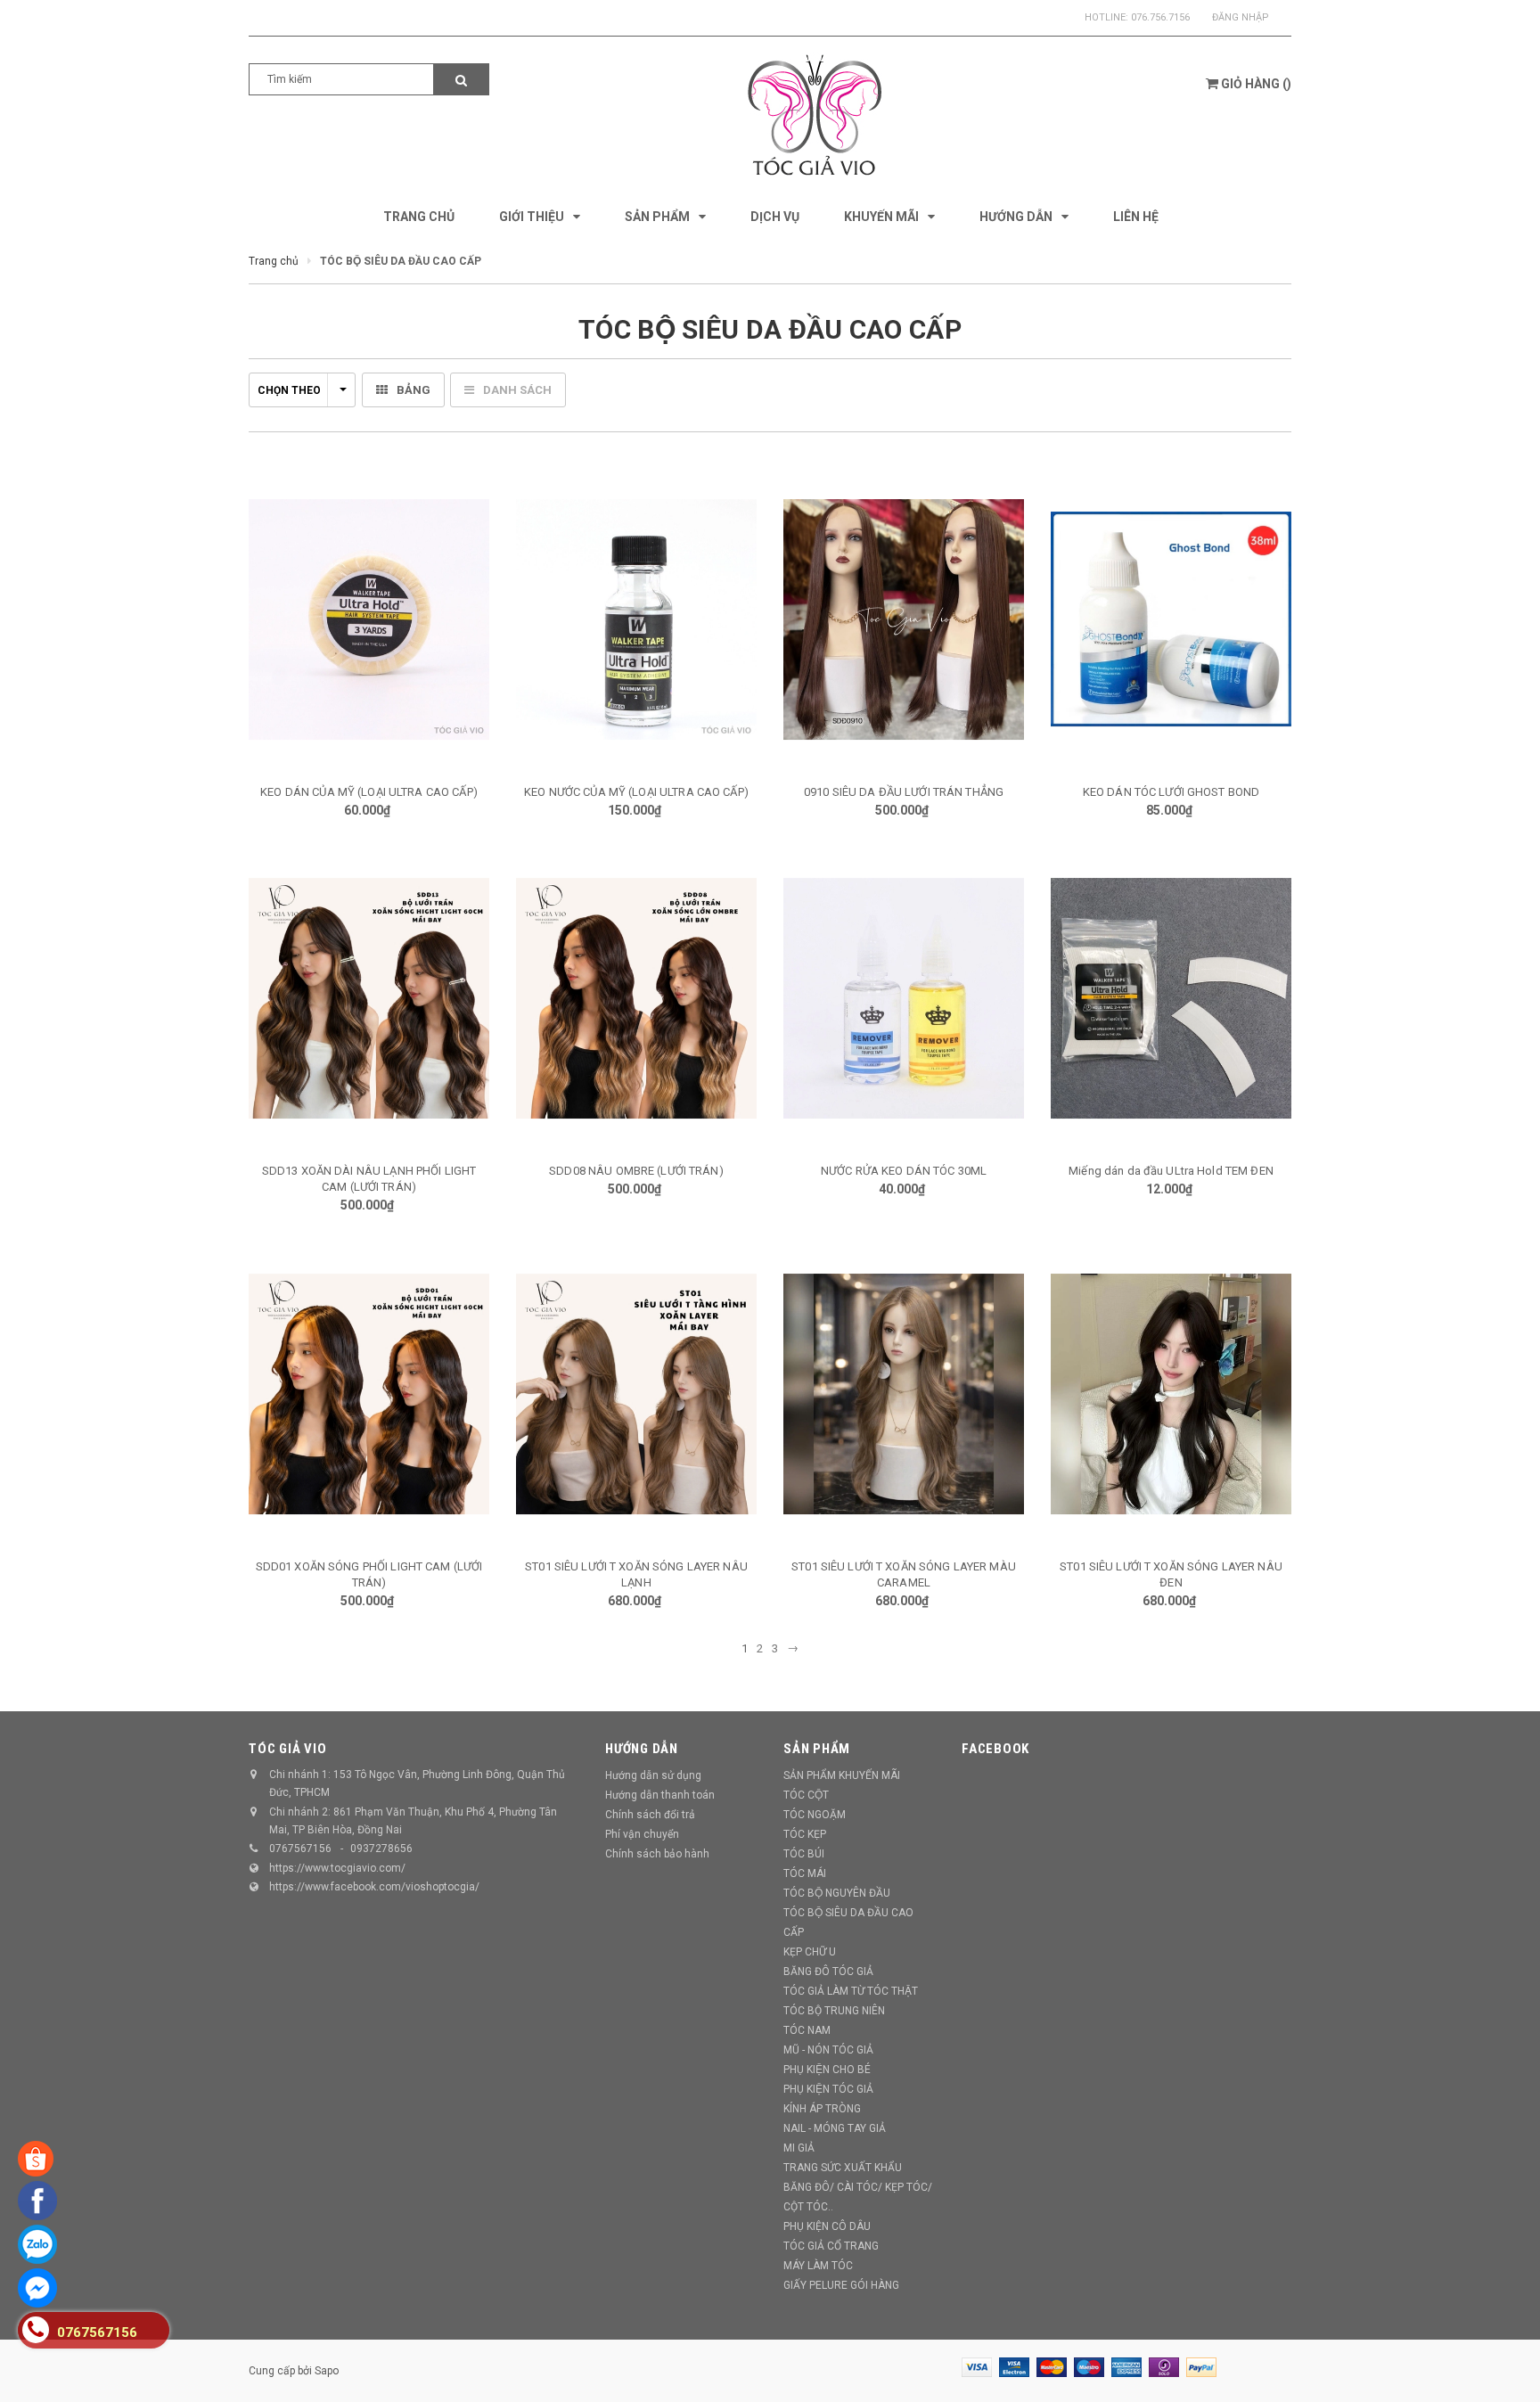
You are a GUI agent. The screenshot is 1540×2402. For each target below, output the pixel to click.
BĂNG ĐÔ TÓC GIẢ (828, 1972)
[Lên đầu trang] (1509, 2366)
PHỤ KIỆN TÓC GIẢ (828, 2089)
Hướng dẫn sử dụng (653, 1775)
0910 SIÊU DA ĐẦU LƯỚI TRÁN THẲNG (904, 792)
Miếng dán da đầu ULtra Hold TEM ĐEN (1171, 1171)
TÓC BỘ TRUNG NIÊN (834, 2011)
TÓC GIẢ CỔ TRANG (831, 2246)
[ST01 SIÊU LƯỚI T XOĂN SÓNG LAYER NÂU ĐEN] (1171, 1394)
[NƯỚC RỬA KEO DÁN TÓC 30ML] (904, 998)
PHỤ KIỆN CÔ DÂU (827, 2226)
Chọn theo (289, 390)
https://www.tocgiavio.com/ (337, 1868)
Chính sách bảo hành (657, 1854)
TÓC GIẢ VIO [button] (287, 1749)
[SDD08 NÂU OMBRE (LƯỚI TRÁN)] (636, 998)
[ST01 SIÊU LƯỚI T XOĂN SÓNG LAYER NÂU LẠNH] (636, 1394)
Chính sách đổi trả (650, 1815)
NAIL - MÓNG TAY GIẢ (835, 2128)
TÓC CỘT (806, 1795)
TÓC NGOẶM (815, 1815)
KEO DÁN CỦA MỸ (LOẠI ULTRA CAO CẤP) (369, 792)
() (1256, 84)
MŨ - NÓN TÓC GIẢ (828, 2050)
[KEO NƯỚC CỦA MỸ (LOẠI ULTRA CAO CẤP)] (636, 619)
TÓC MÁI (805, 1873)
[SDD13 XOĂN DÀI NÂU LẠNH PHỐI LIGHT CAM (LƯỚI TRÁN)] (369, 998)
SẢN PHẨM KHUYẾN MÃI (842, 1775)
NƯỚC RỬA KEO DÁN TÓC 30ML (904, 1171)
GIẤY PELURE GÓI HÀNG (841, 2285)
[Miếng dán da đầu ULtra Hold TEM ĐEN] (1171, 998)
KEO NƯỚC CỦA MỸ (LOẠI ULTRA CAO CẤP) (636, 792)
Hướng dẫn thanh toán (660, 1795)
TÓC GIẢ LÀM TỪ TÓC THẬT (851, 1991)
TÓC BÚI (804, 1854)
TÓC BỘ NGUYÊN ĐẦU (837, 1893)
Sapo (327, 2371)
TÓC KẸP (805, 1834)
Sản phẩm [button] (817, 1749)
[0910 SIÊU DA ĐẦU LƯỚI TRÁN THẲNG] (904, 619)
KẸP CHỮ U (810, 1952)
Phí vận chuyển (642, 1834)
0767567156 (300, 1849)
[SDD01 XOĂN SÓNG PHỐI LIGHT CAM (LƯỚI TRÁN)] (369, 1394)
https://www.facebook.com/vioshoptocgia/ (374, 1887)
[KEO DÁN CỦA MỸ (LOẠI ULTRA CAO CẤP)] (369, 619)
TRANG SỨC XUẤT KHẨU (843, 2168)
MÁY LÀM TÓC (818, 2266)
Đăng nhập (1241, 17)
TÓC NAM (807, 2030)
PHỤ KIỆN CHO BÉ (827, 2070)
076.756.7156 (1160, 17)
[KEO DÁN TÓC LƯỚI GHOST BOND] (1171, 619)
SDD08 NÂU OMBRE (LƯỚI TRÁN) (636, 1171)
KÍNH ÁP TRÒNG (822, 2109)
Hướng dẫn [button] (642, 1749)
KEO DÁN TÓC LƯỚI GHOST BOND (1171, 792)
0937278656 (381, 1849)
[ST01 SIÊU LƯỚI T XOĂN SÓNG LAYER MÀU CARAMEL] (904, 1394)
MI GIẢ (799, 2148)
